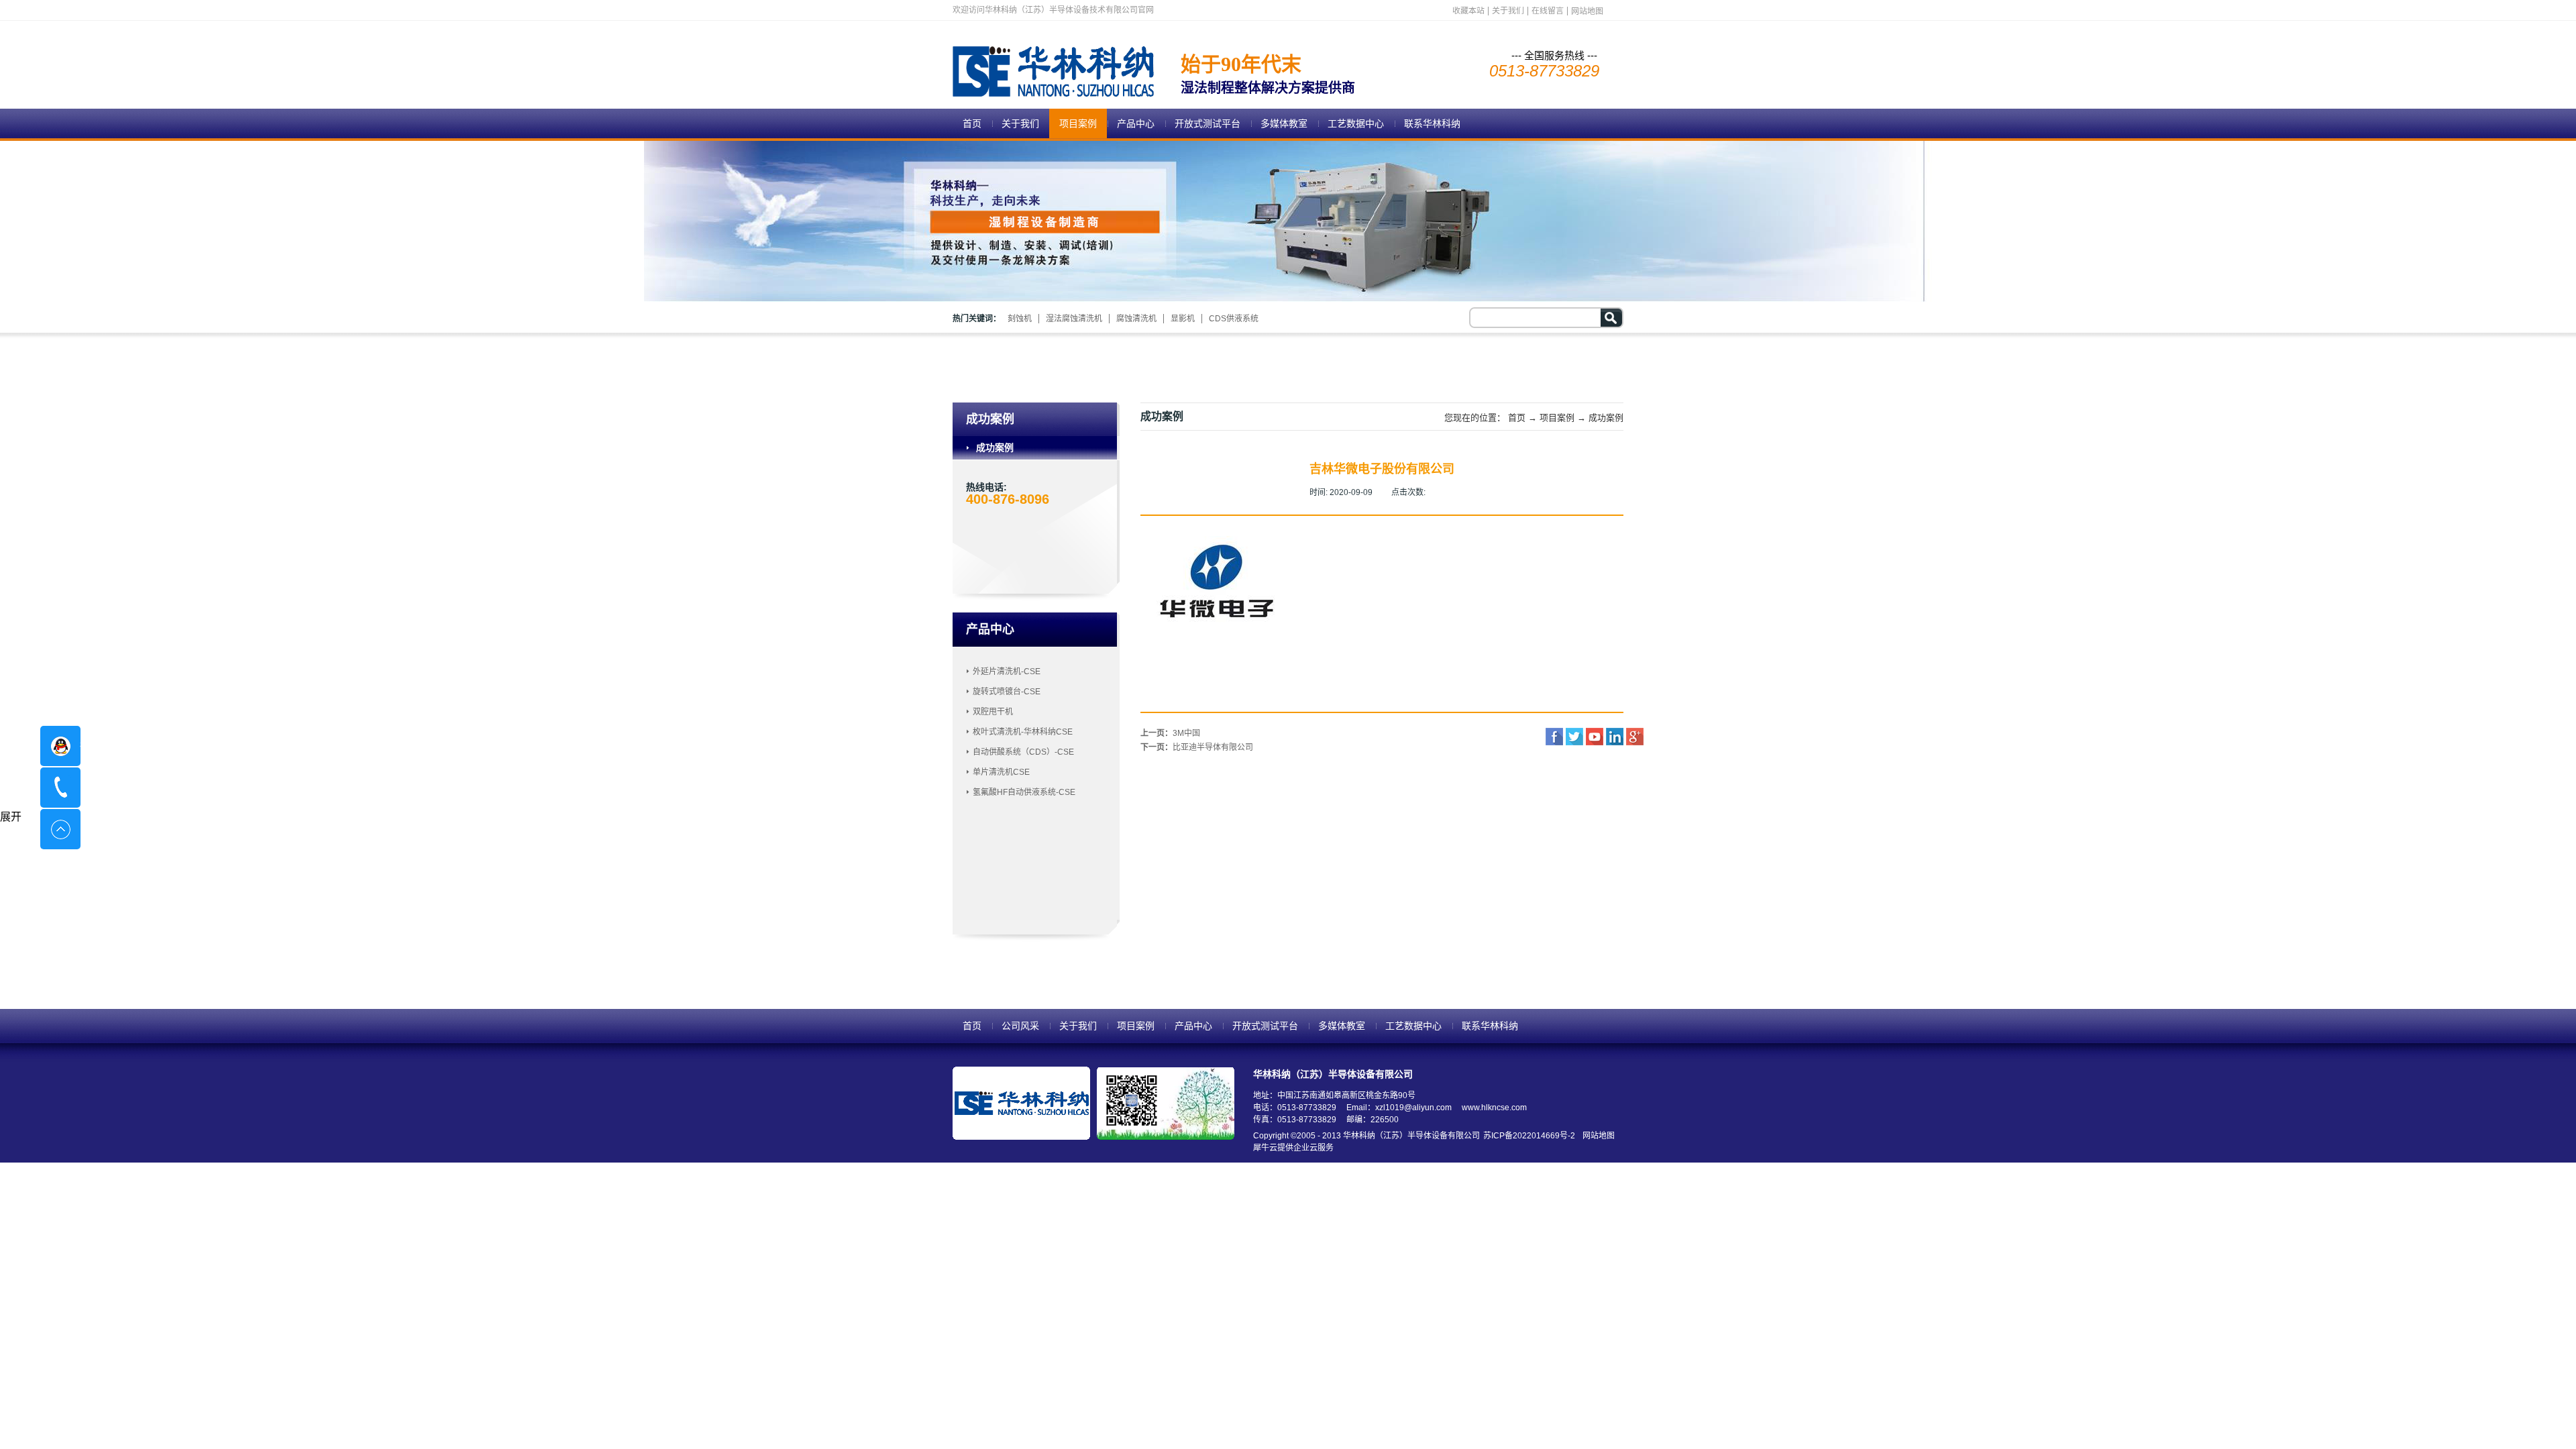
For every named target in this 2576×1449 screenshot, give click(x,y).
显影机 (1183, 319)
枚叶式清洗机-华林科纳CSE (1023, 732)
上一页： (1170, 733)
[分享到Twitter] (1574, 737)
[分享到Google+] (1635, 737)
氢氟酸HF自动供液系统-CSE (1024, 792)
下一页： (1197, 747)
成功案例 (1606, 418)
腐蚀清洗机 (1136, 319)
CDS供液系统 (1234, 319)
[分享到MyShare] (1595, 737)
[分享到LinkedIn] (1615, 737)
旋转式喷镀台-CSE (1007, 692)
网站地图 (1597, 1136)
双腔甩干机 (993, 712)
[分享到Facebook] (1554, 737)
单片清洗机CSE (1001, 772)
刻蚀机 (1020, 319)
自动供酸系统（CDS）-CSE (1023, 752)
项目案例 (1557, 418)
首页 (972, 123)
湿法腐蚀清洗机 (1074, 319)
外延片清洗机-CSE (1007, 672)
